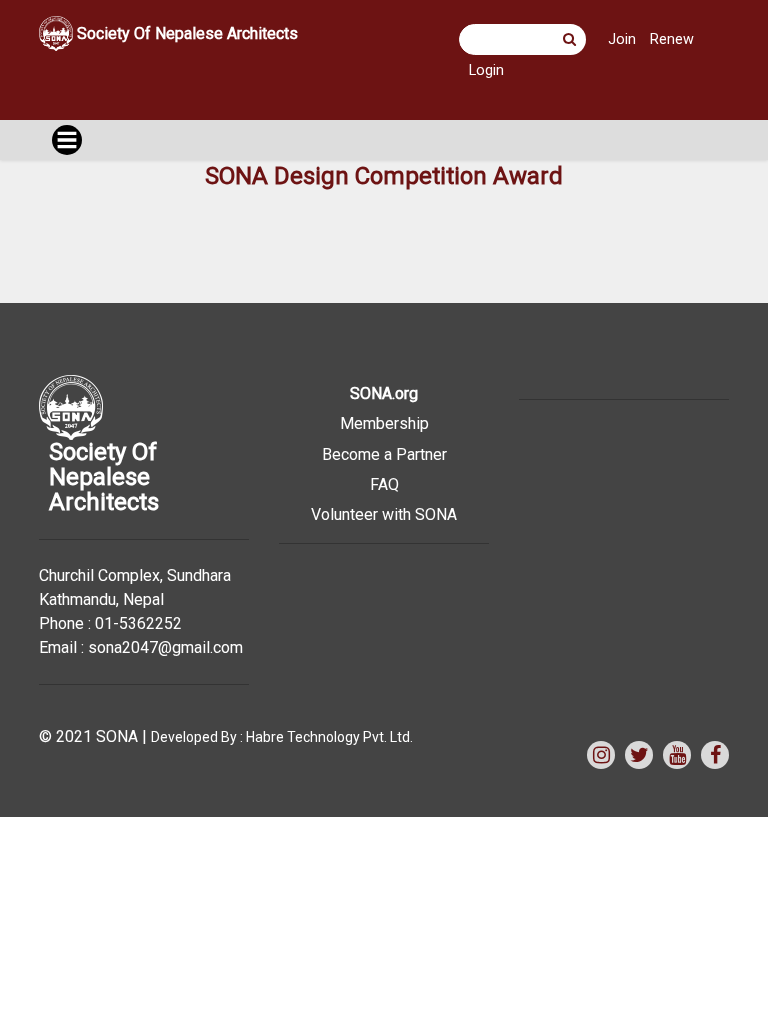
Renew (672, 39)
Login (486, 70)
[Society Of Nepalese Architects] (185, 61)
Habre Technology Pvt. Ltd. (329, 737)
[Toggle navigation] (67, 140)
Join (622, 39)
